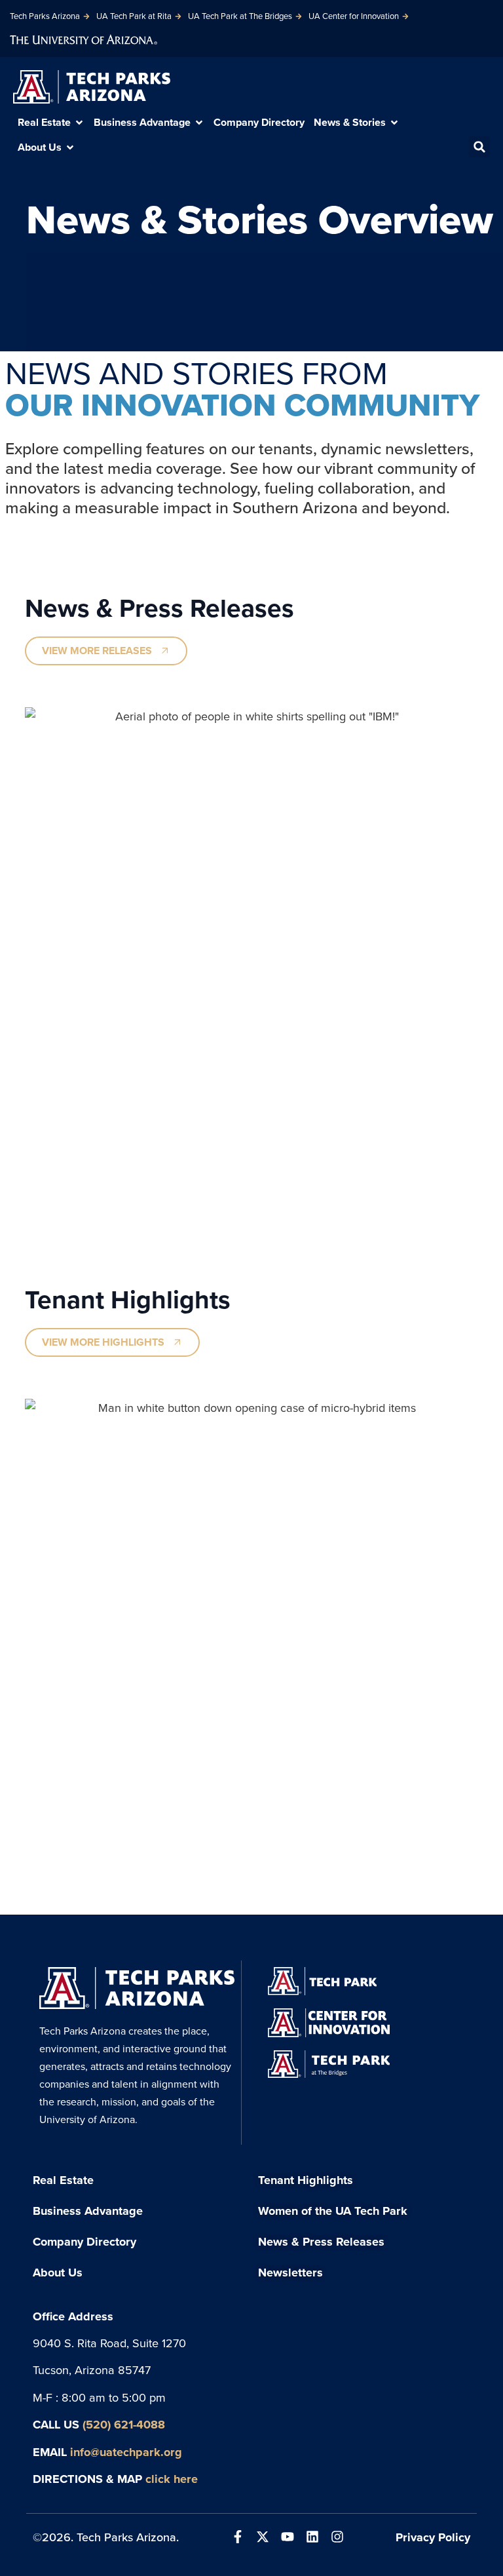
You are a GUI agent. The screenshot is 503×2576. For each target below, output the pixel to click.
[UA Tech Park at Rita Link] (322, 1981)
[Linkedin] (312, 2537)
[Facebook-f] (238, 2537)
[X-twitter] (263, 2537)
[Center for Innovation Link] (329, 2022)
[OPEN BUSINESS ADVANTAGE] (199, 123)
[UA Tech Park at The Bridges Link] (329, 2064)
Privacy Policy (433, 2537)
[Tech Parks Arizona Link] (137, 1988)
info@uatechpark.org (126, 2452)
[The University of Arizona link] (84, 38)
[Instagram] (337, 2537)
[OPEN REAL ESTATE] (79, 123)
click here (172, 2479)
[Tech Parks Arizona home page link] (92, 87)
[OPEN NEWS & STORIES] (394, 123)
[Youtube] (288, 2537)
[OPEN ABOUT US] (70, 147)
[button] (479, 147)
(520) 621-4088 (124, 2424)
